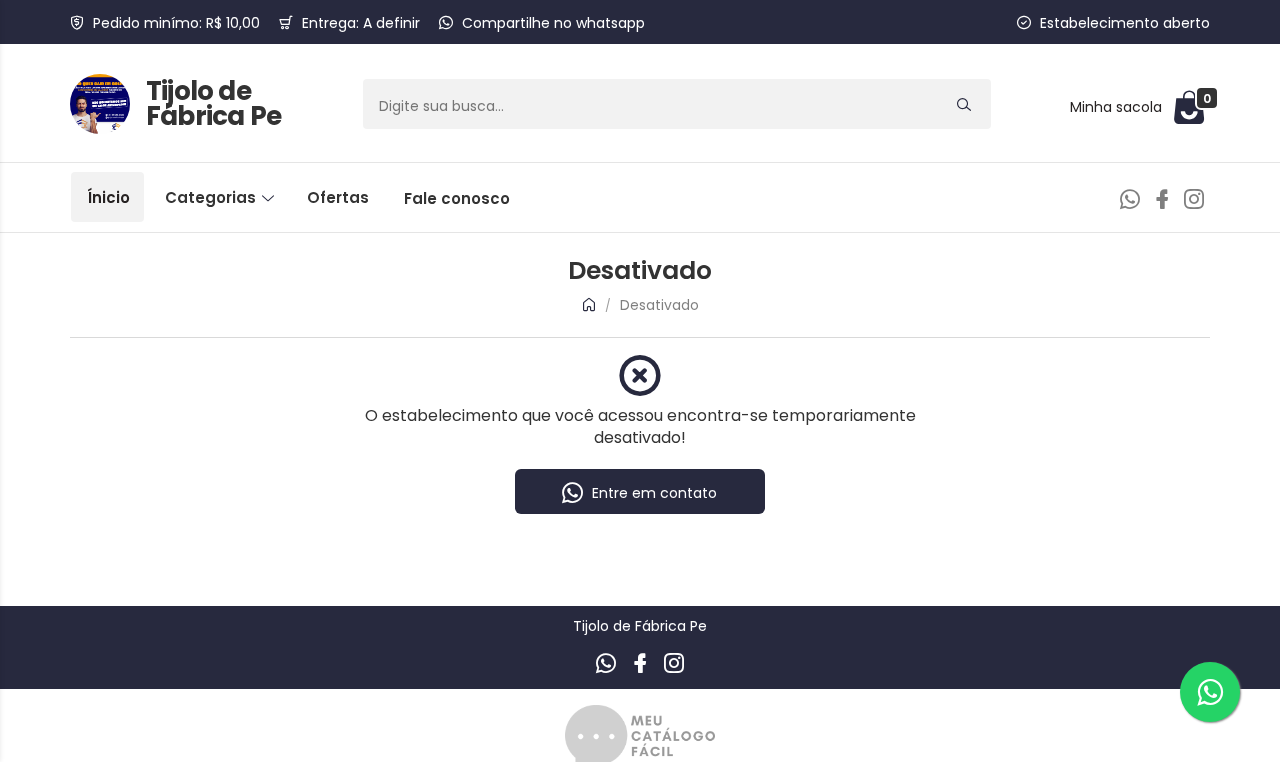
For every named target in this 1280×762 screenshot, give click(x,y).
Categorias (212, 197)
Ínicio (108, 197)
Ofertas (338, 197)
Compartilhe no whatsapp (553, 23)
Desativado (659, 305)
